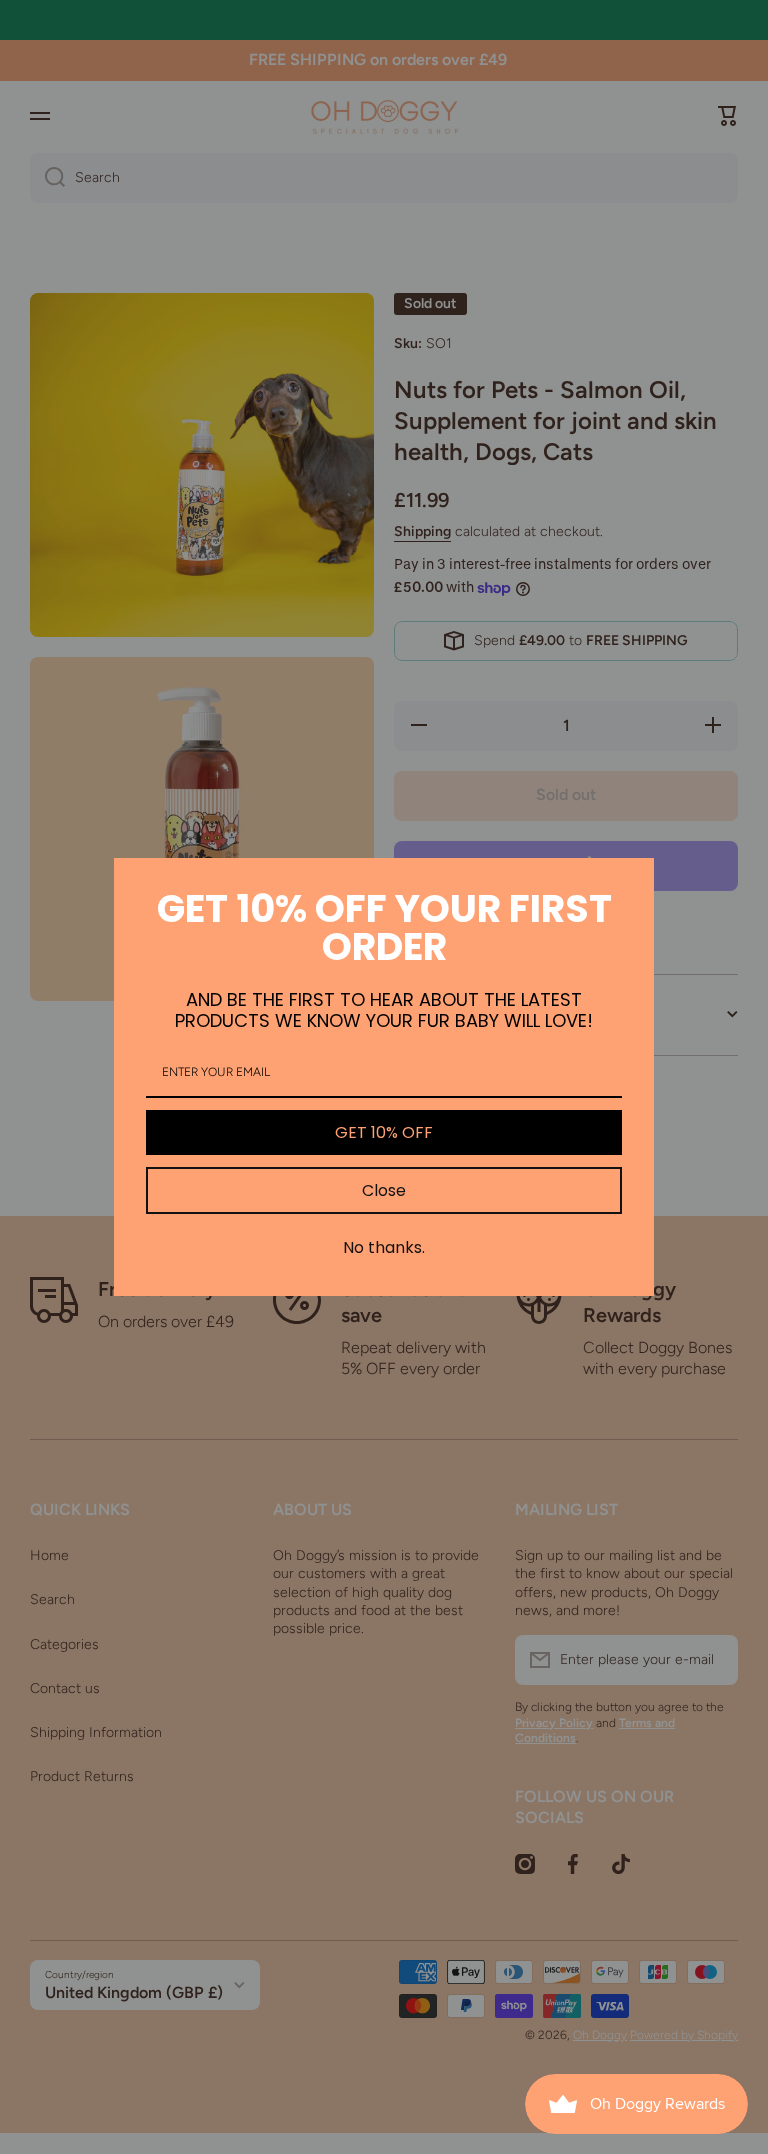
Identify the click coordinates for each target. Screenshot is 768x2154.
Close (384, 1190)
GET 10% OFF (384, 1132)
